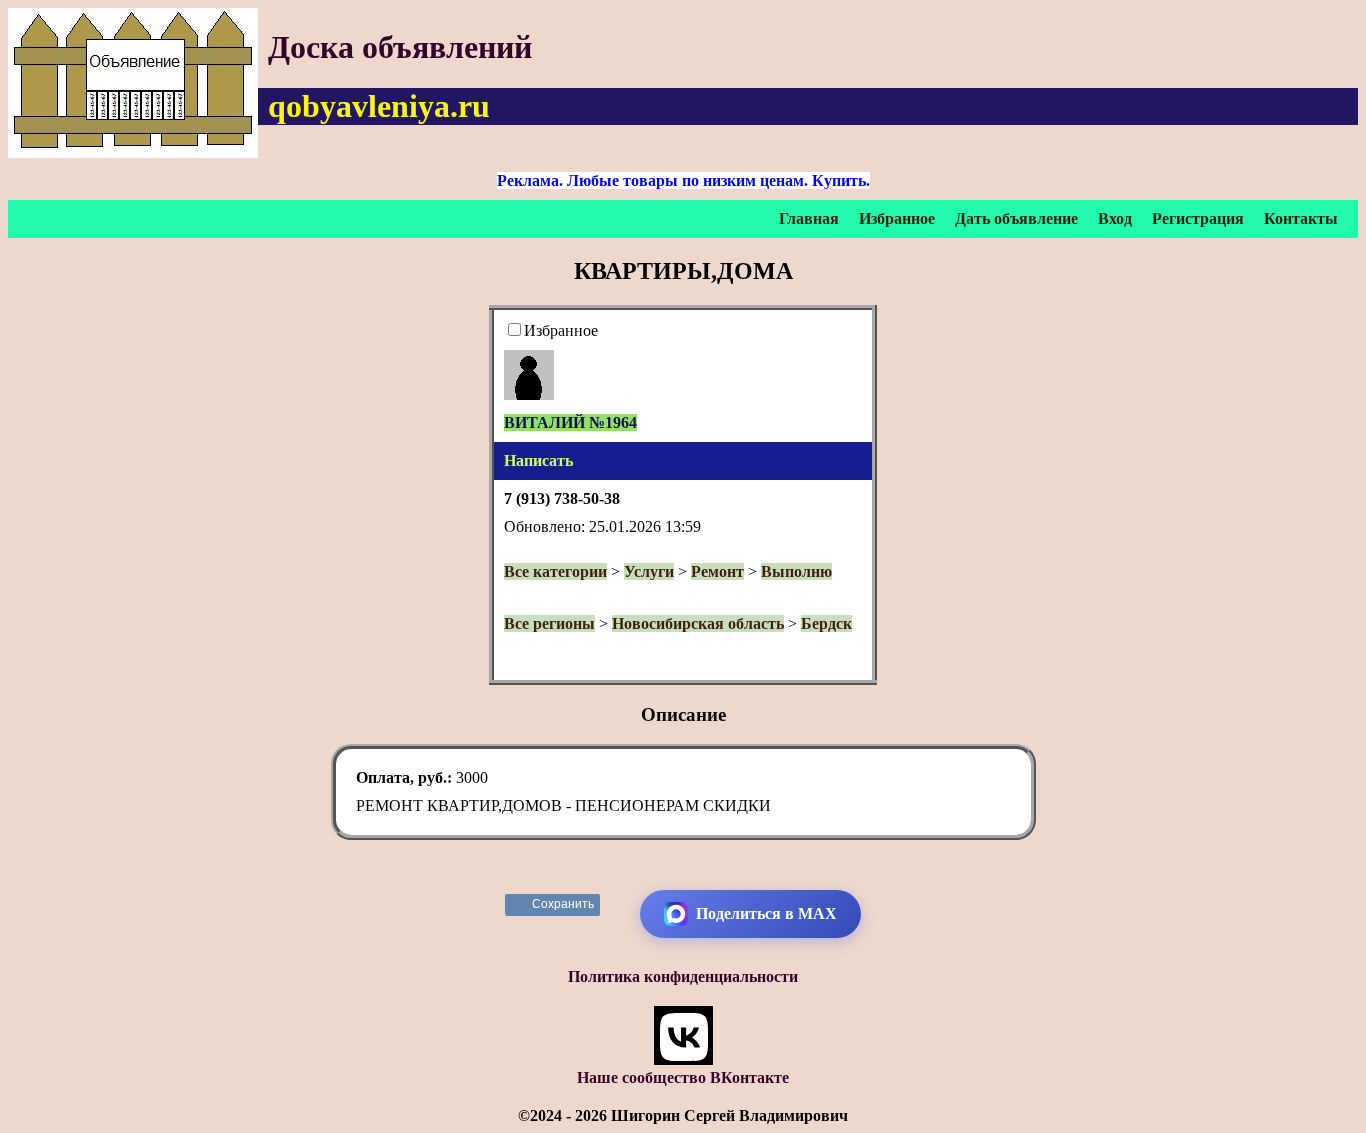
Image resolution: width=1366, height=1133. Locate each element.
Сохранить (563, 904)
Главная (809, 218)
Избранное (897, 218)
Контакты (1301, 218)
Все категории (555, 571)
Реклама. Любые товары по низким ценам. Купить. (683, 180)
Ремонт (717, 571)
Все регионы (549, 623)
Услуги (649, 571)
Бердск (826, 623)
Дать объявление (1016, 218)
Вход (1115, 218)
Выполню (796, 571)
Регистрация (1198, 218)
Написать (538, 460)
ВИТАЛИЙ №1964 (570, 422)
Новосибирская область (698, 623)
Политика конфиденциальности (683, 976)
